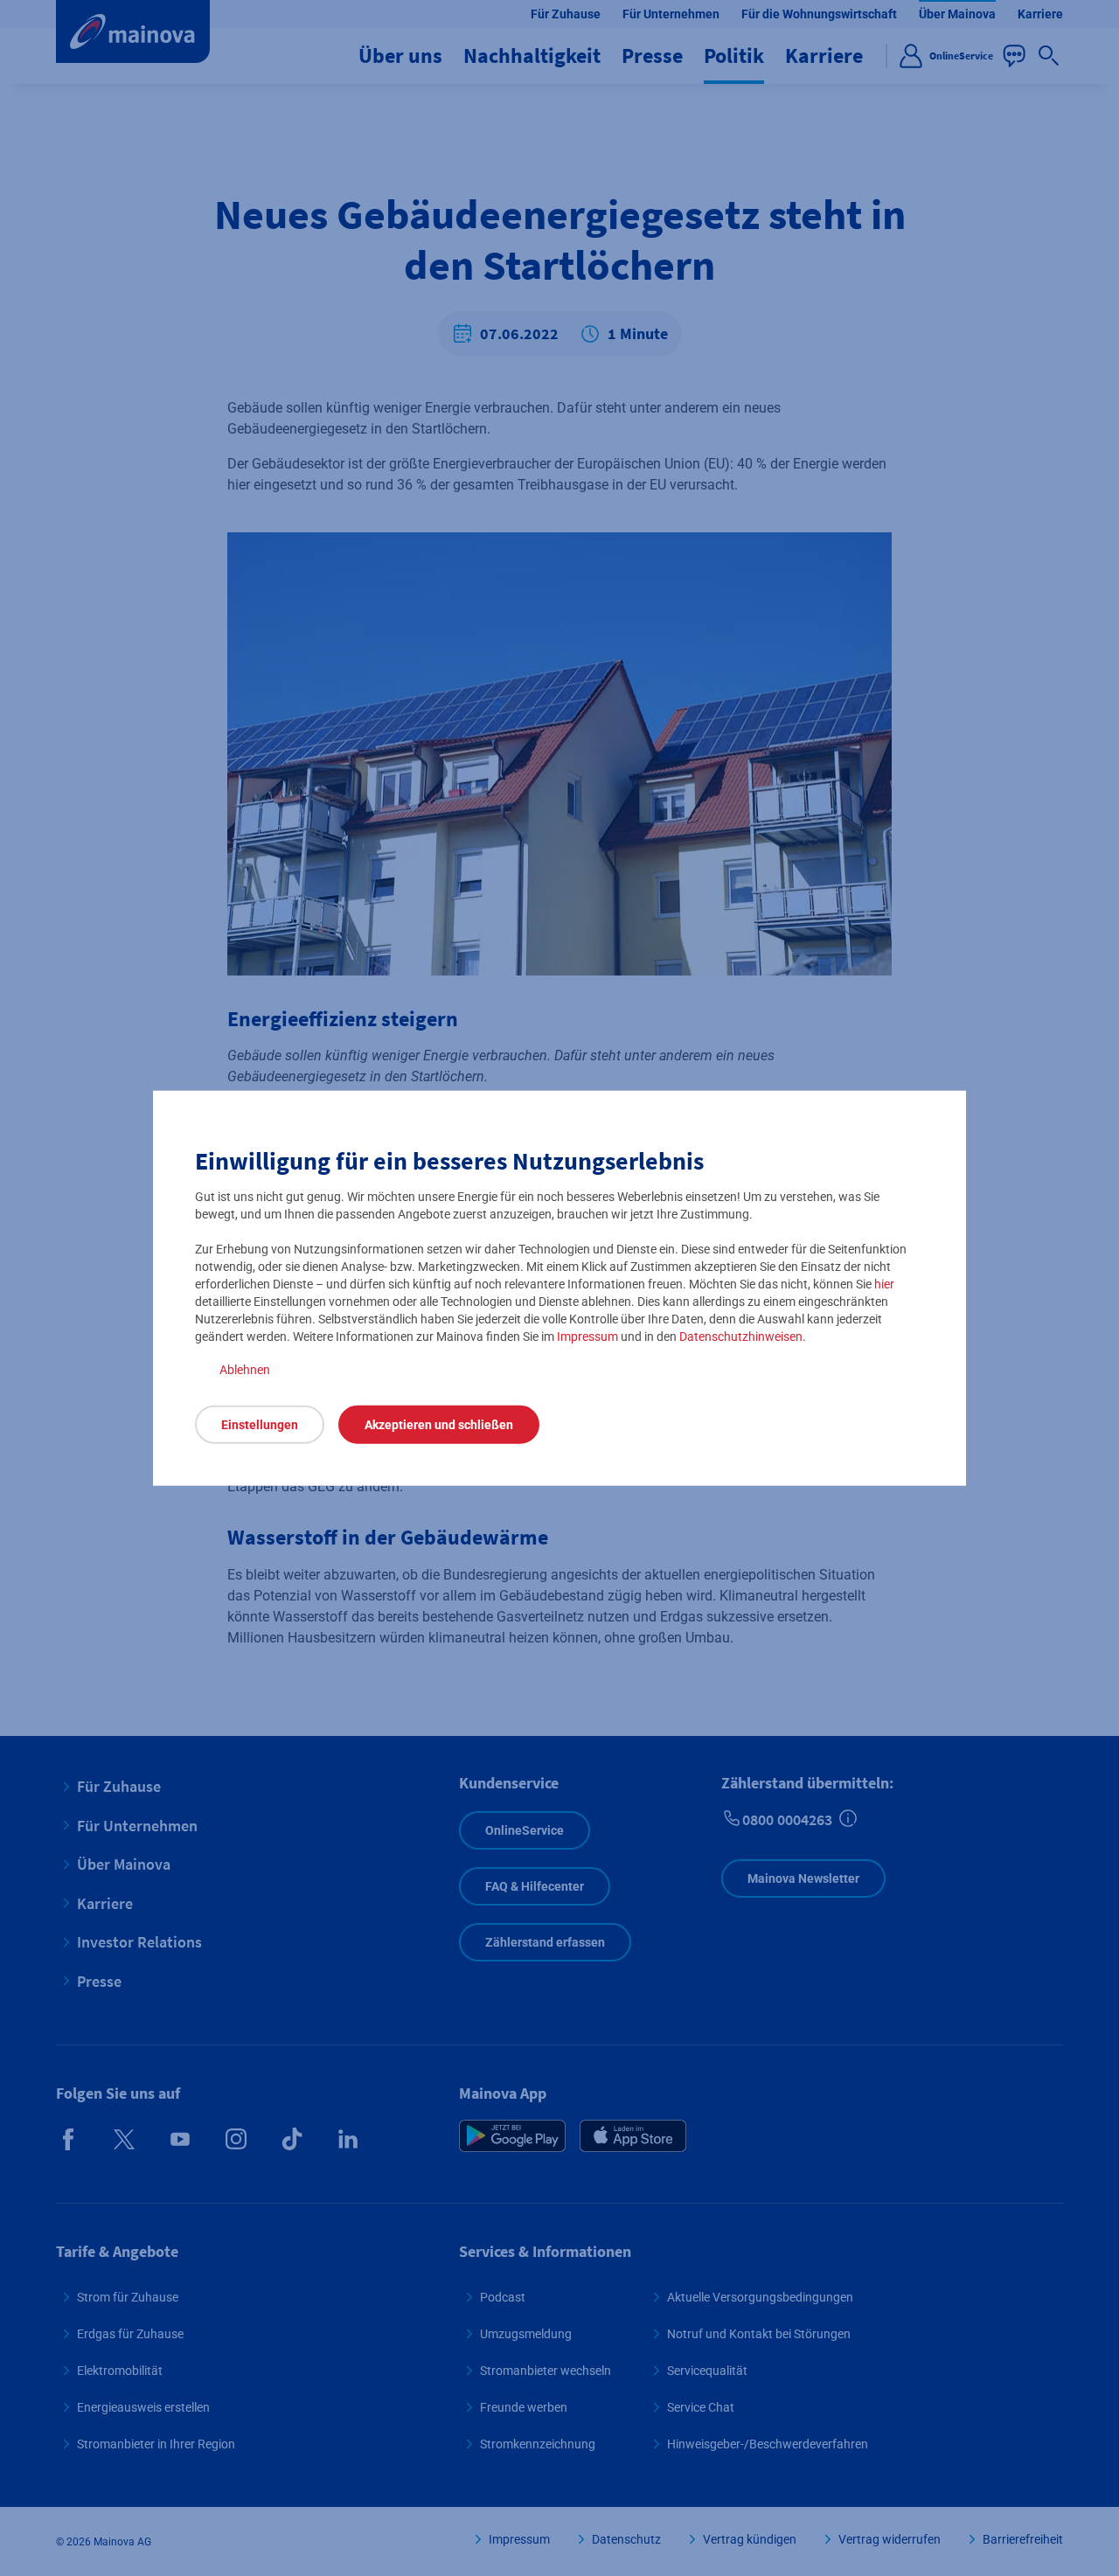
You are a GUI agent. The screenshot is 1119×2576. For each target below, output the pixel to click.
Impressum (587, 1337)
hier (884, 1284)
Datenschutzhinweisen (741, 1337)
